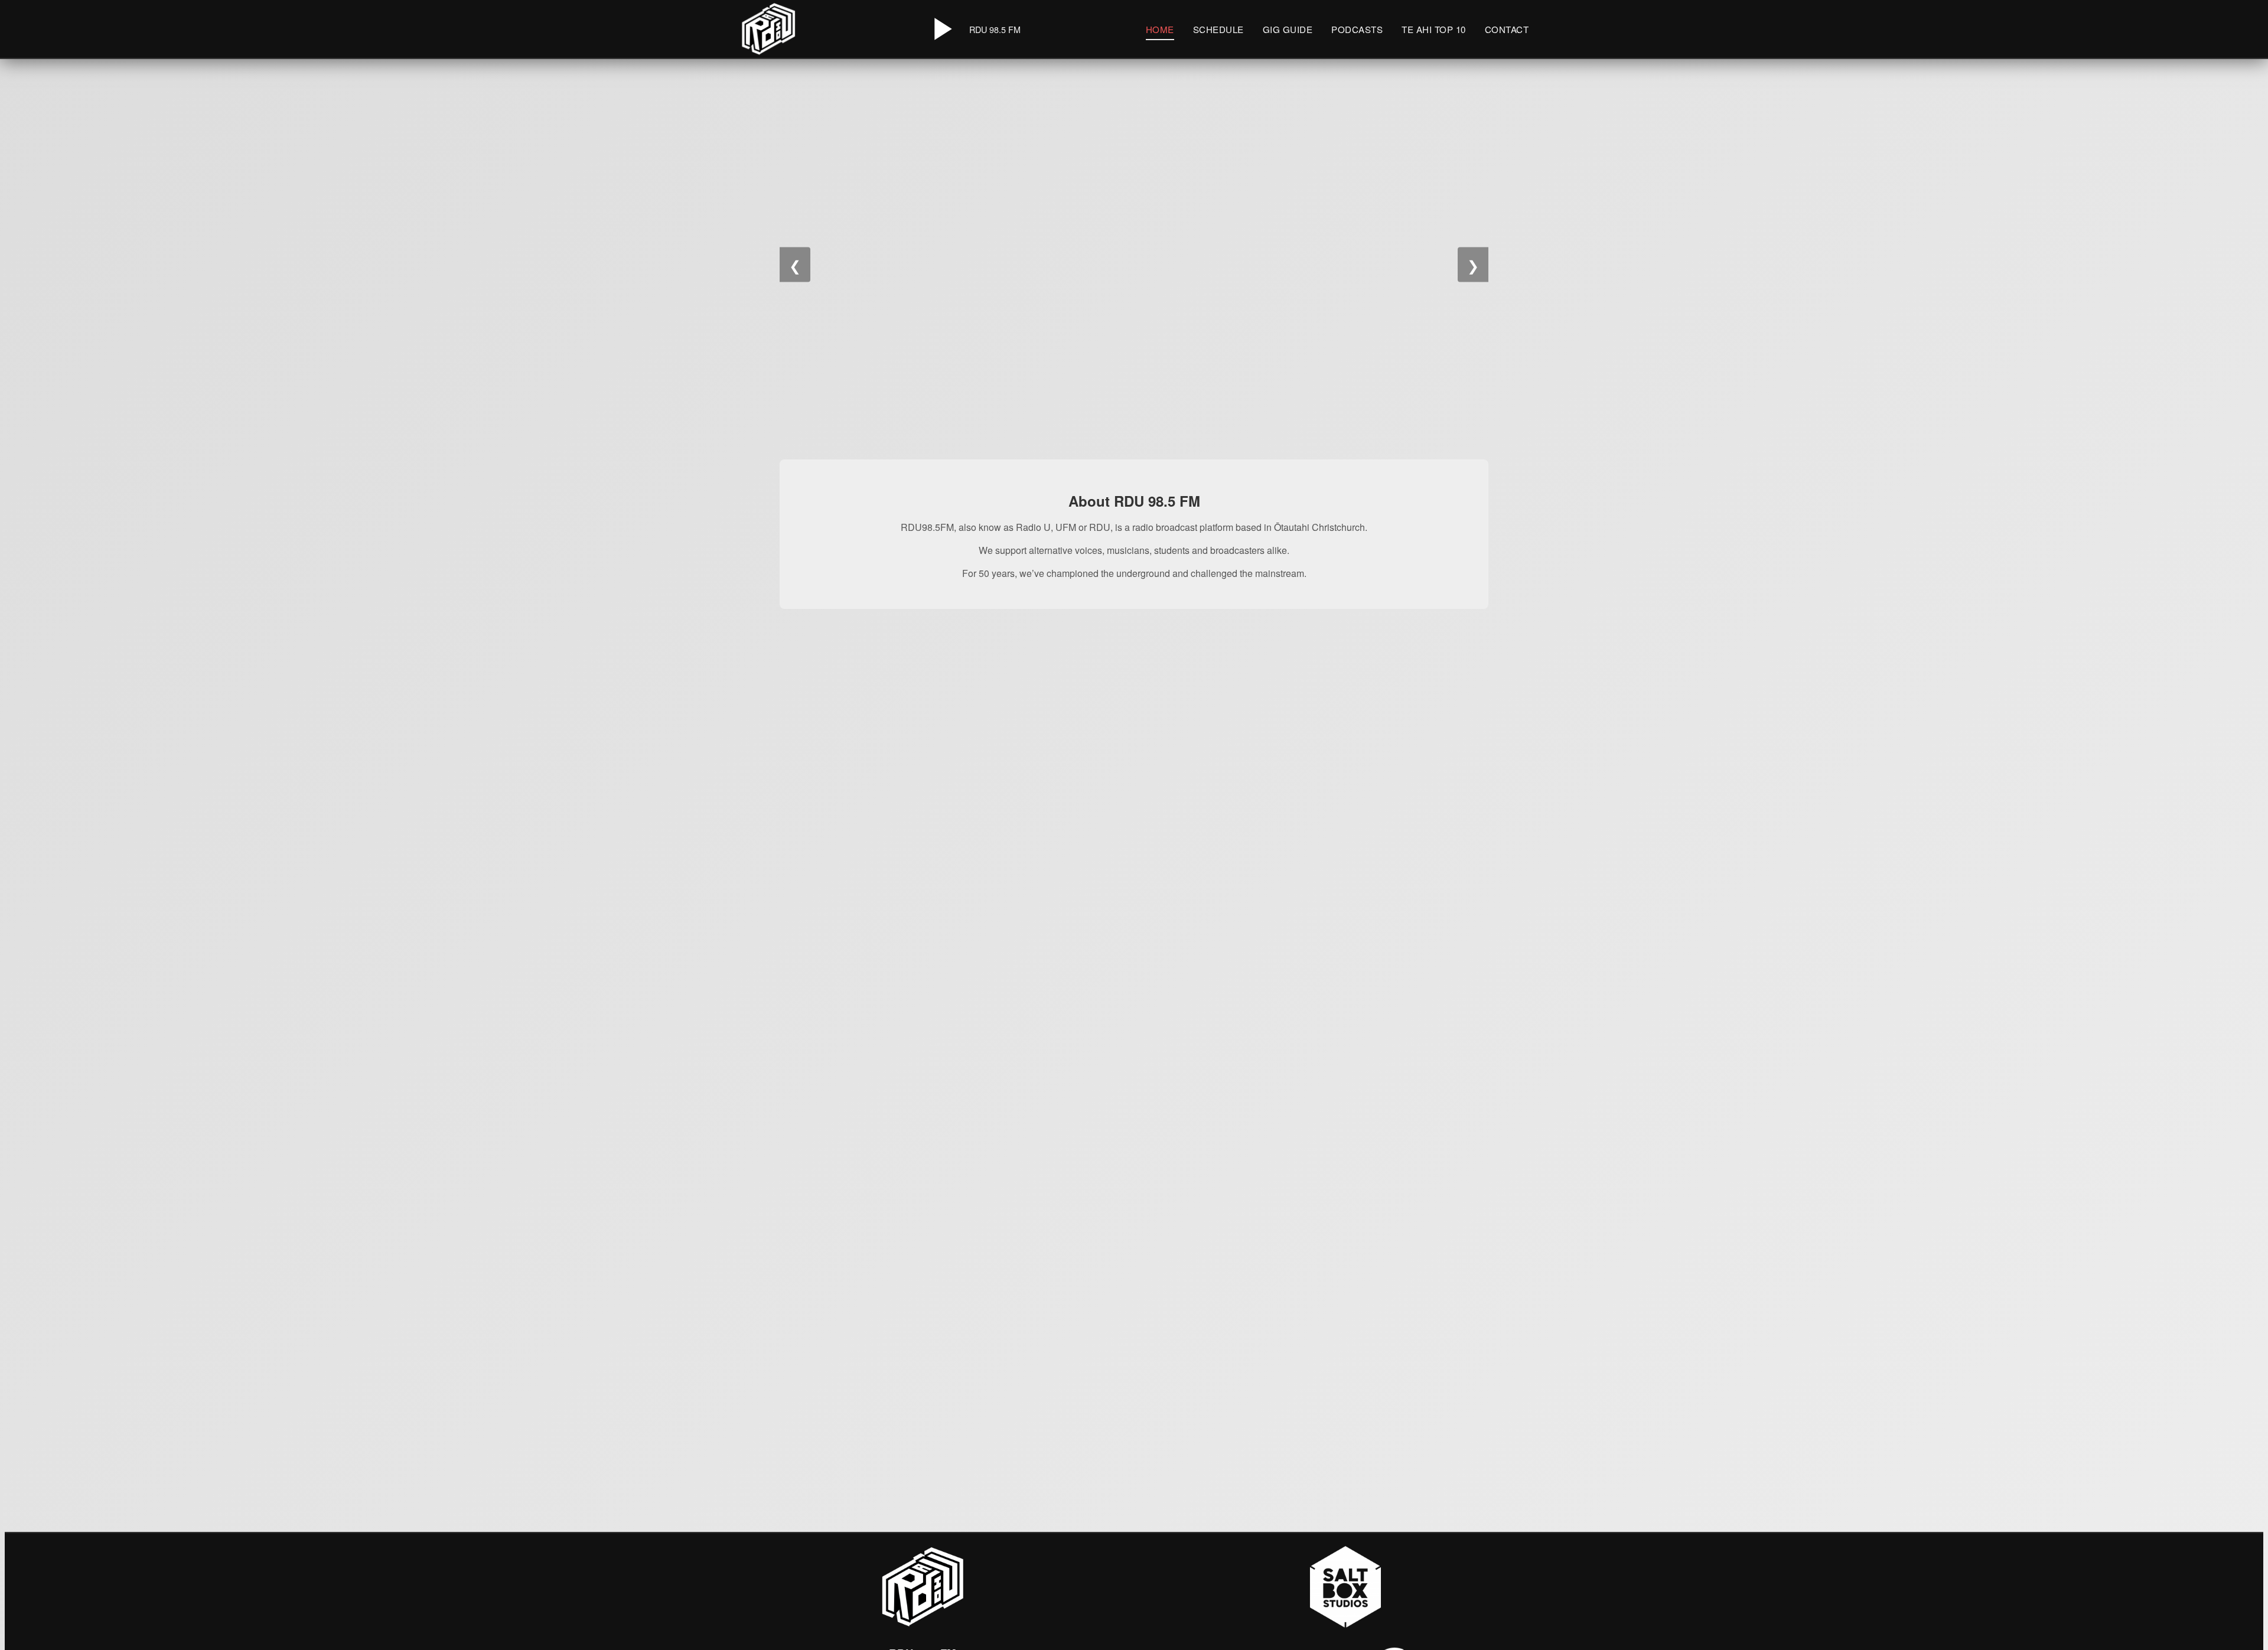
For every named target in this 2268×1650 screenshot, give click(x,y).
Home (1160, 29)
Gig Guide (1288, 29)
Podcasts (1357, 29)
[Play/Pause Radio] (941, 29)
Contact (1507, 29)
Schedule (1218, 29)
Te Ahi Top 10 (1434, 29)
